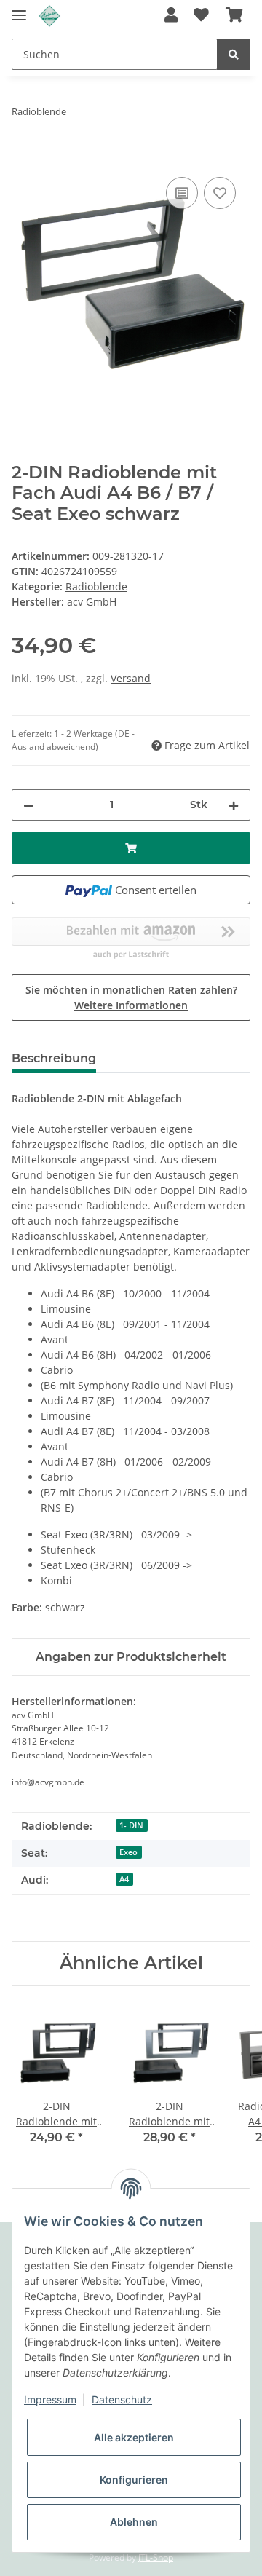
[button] (171, 16)
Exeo (128, 1852)
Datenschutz (122, 2399)
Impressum (50, 2399)
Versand (131, 678)
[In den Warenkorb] (23, 157)
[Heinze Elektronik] (49, 16)
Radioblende (96, 586)
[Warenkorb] (234, 16)
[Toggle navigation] (19, 9)
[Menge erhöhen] (234, 805)
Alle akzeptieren (134, 2437)
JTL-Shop (156, 2557)
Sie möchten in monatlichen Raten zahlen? (131, 997)
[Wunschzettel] (201, 16)
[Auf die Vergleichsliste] (182, 193)
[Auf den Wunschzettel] (220, 193)
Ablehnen (134, 2522)
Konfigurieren (134, 2480)
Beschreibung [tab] (54, 1058)
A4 (124, 1879)
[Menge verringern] (28, 805)
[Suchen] (234, 54)
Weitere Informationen (131, 1005)
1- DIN (131, 1825)
